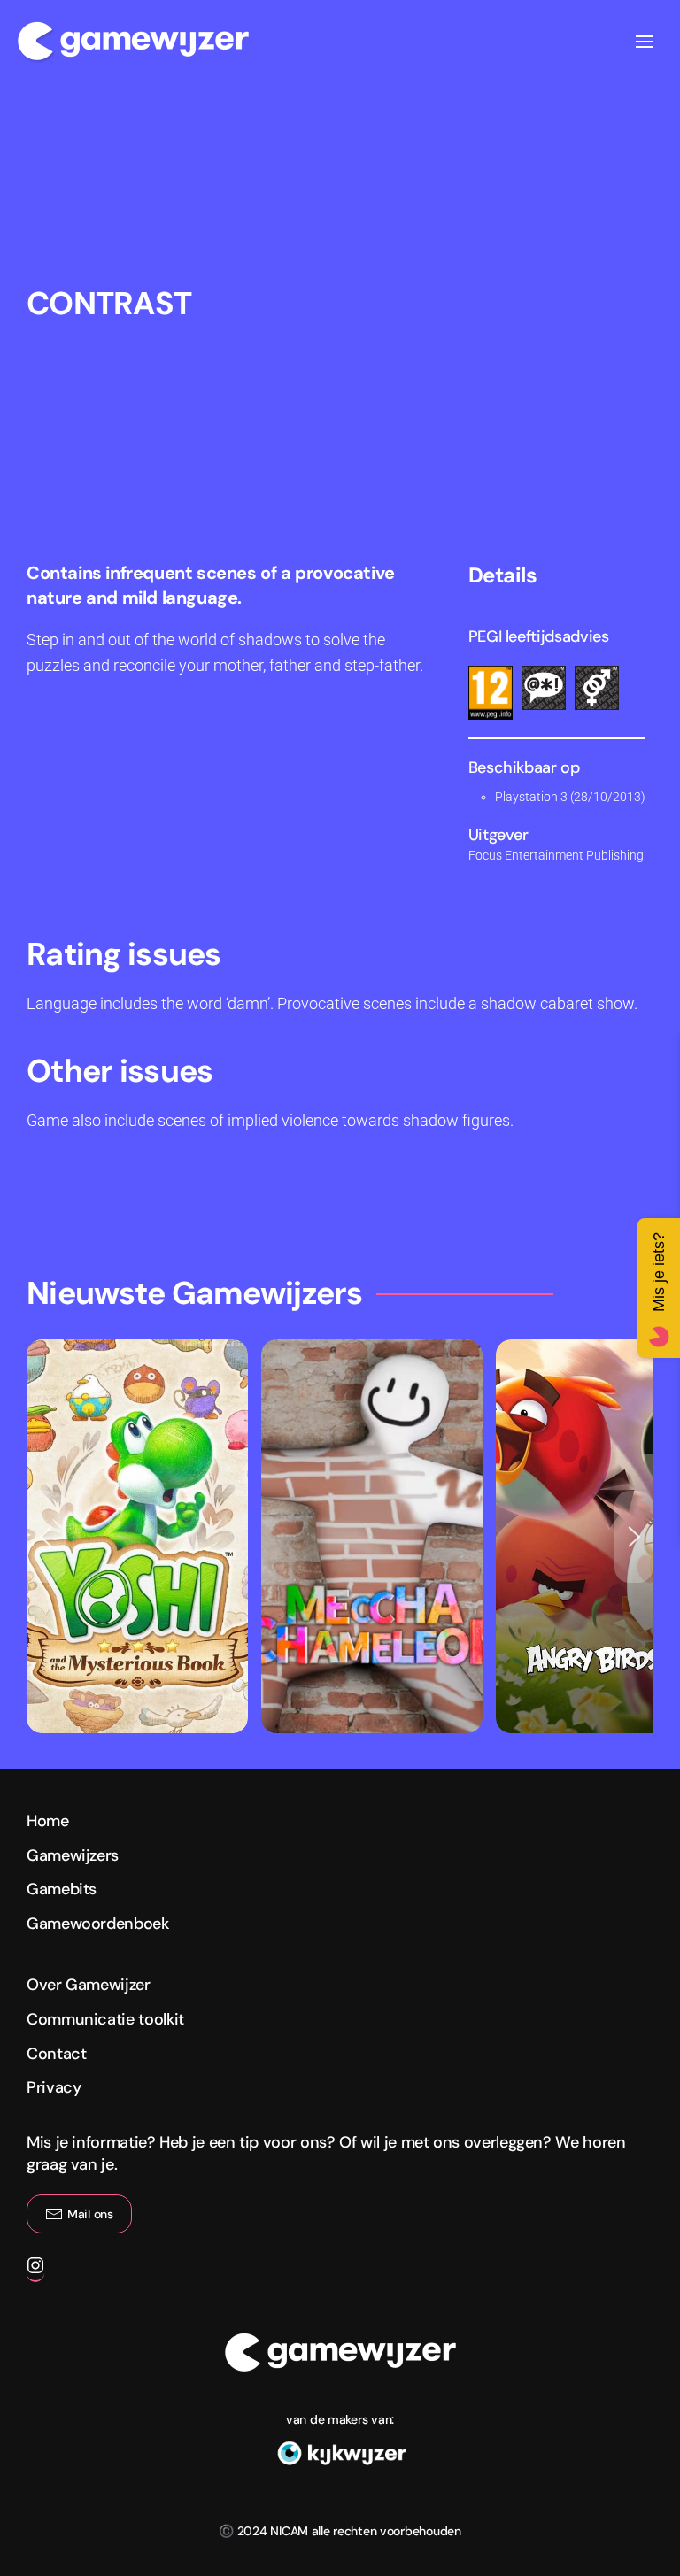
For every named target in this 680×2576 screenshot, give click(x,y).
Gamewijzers (73, 1855)
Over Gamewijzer (89, 1985)
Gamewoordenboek (98, 1924)
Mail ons (90, 2214)
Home (48, 1821)
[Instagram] (35, 2273)
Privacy (54, 2087)
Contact (56, 2054)
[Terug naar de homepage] (133, 41)
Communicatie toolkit (105, 2019)
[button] (645, 41)
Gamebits (62, 1889)
